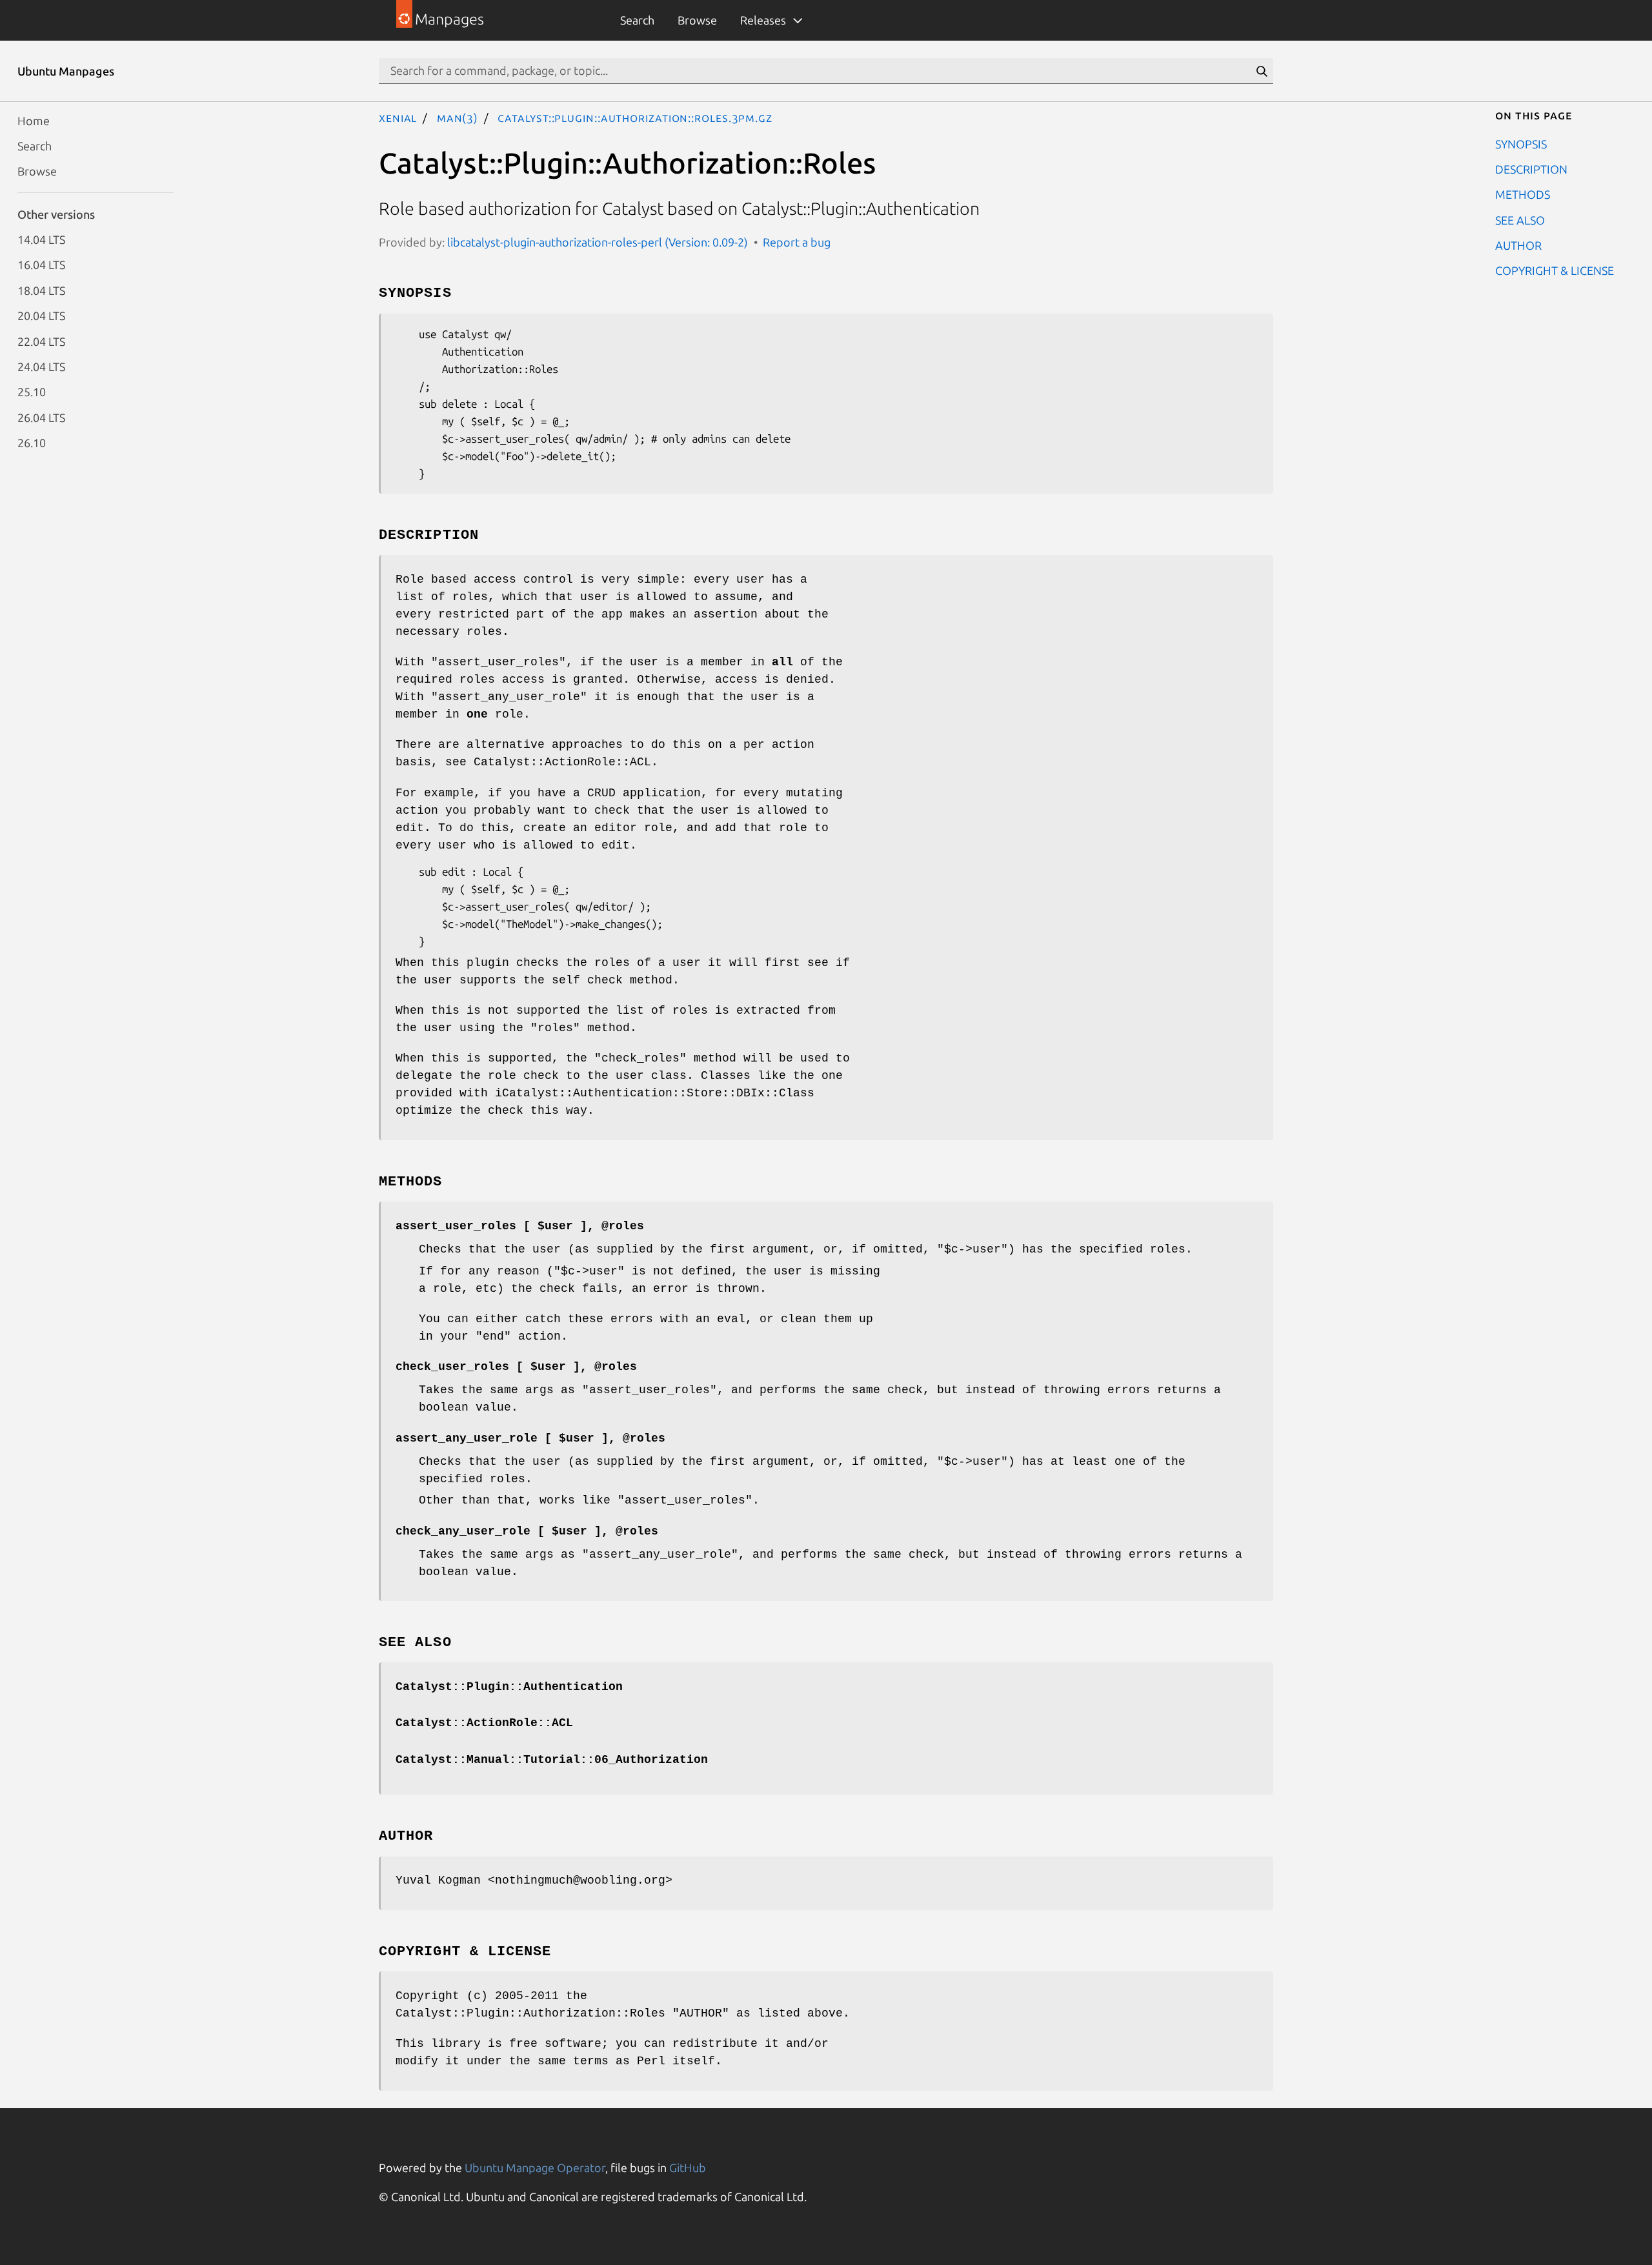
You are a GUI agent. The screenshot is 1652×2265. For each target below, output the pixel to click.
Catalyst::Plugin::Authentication (509, 1687)
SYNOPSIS (1521, 143)
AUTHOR (1518, 245)
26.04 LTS (41, 417)
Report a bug (797, 242)
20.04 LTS (41, 316)
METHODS (1523, 194)
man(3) (458, 117)
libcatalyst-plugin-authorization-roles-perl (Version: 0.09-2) (598, 242)
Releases (763, 20)
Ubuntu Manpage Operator (535, 2168)
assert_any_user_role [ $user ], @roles (530, 1438)
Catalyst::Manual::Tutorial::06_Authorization (552, 1760)
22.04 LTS (41, 341)
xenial (398, 117)
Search (637, 20)
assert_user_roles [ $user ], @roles (520, 1226)
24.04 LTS (41, 366)
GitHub (688, 2168)
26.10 (32, 443)
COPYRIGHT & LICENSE (1555, 270)
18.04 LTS (41, 290)
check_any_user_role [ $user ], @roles (527, 1531)
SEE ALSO (1520, 219)
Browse (697, 20)
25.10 (32, 392)
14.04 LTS (41, 239)
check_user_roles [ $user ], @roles (516, 1367)
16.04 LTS (41, 265)
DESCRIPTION (1531, 168)
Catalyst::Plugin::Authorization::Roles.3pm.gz (635, 117)
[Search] (1262, 71)
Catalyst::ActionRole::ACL (484, 1723)
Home (34, 120)
